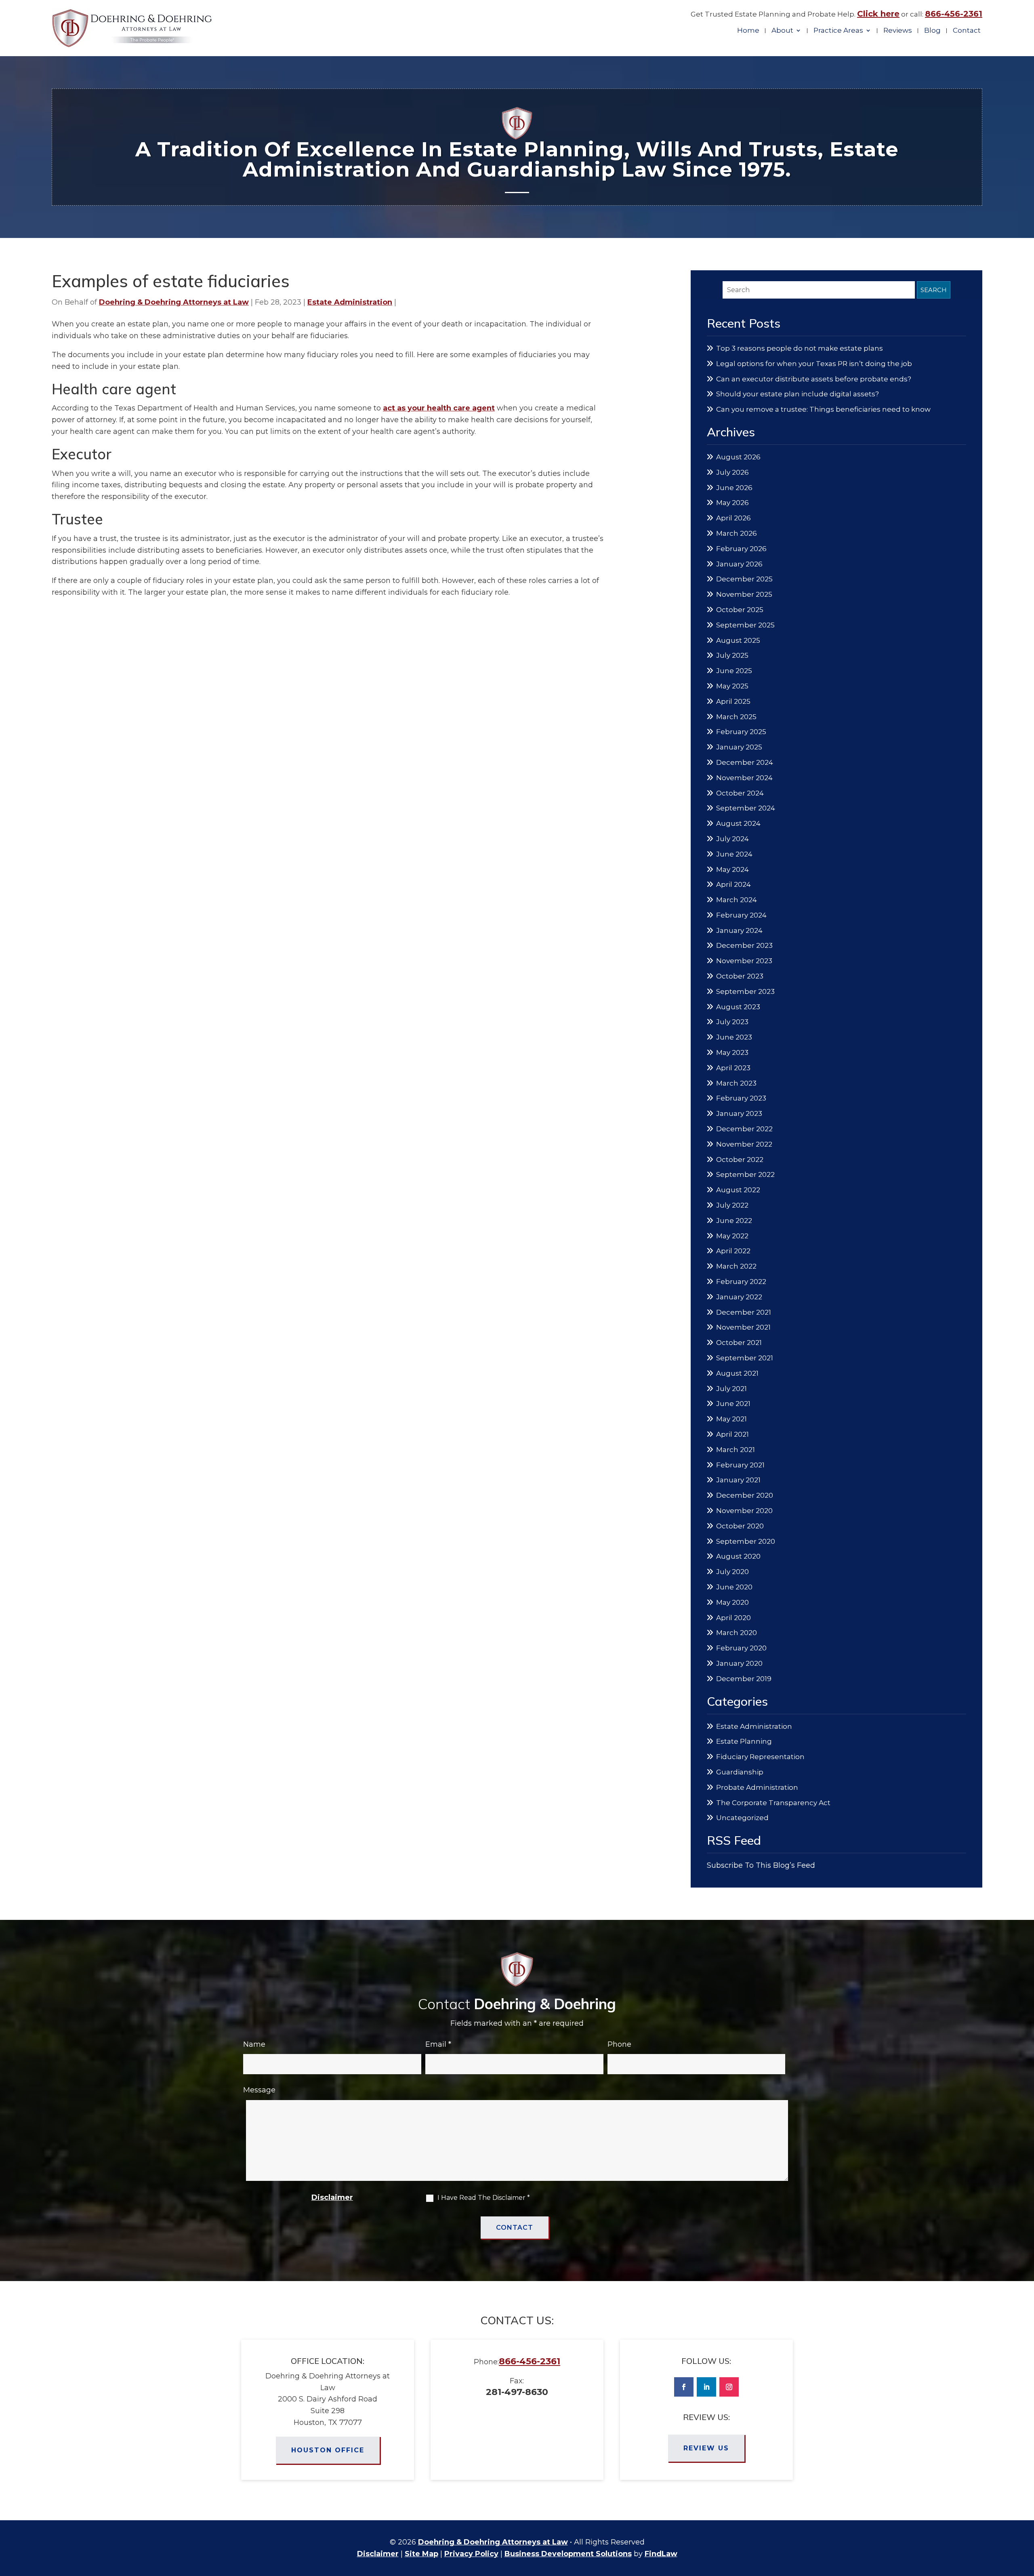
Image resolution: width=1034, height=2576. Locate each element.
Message (259, 2090)
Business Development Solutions (568, 2554)
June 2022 (734, 1221)
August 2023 (738, 1007)
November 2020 (744, 1511)
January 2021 (738, 1480)
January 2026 (739, 564)
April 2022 (733, 1251)
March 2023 (736, 1083)
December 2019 (744, 1679)
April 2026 (733, 518)
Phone (619, 2044)
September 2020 (746, 1541)
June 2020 (734, 1587)
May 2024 (732, 869)
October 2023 (740, 976)
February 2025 (741, 732)
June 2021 (733, 1404)
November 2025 (744, 594)
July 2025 (732, 655)
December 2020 (745, 1495)
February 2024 (741, 915)
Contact (967, 31)
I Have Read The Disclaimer (484, 2198)
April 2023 (733, 1068)
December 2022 (744, 1129)
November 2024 (744, 778)
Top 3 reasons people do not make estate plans (800, 348)
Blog (932, 31)
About (782, 31)
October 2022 (740, 1160)
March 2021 (736, 1450)
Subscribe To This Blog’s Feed (761, 1865)
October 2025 (740, 610)
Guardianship (740, 1772)
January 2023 (739, 1113)
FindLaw (661, 2554)
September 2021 (745, 1358)
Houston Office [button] (328, 2450)
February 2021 (740, 1465)
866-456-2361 (954, 14)
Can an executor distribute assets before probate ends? (814, 379)
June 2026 (734, 488)
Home (748, 31)
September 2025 (745, 625)
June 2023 (734, 1037)
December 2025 (744, 579)
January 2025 (739, 747)
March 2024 (737, 900)
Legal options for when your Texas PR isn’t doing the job (814, 364)
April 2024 (733, 884)
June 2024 (734, 854)
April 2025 (733, 701)
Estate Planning (744, 1741)
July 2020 (732, 1572)
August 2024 (738, 823)
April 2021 (732, 1434)
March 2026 (737, 533)
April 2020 (733, 1618)
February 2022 (741, 1282)
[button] (1026, 2517)
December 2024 (745, 762)
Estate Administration (350, 302)
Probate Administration (757, 1787)
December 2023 (744, 945)
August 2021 (737, 1373)
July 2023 (732, 1022)
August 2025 (738, 640)
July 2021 (731, 1389)
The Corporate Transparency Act (773, 1803)
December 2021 (744, 1312)
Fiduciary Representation (760, 1757)
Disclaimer (332, 2197)
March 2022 (736, 1266)
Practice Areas (838, 31)
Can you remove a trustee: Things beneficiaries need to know (823, 409)
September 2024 (746, 808)
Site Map (421, 2554)
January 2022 (739, 1297)
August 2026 (738, 457)
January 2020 (739, 1663)
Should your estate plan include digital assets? (798, 394)
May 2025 (732, 686)
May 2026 (732, 503)
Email (438, 2044)
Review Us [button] (706, 2448)
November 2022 (744, 1144)
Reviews (898, 31)
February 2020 (741, 1648)
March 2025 (736, 717)
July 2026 (732, 472)
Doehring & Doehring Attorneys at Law (174, 302)
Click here (878, 14)
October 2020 (740, 1526)
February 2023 (741, 1098)
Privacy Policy (471, 2554)
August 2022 (738, 1190)
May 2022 (732, 1236)
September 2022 (745, 1174)
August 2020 (738, 1556)
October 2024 (740, 793)
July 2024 (732, 839)
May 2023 (732, 1052)
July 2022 (732, 1205)
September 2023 (745, 991)
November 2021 (743, 1327)
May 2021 (731, 1419)
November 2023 (744, 961)
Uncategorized (742, 1818)
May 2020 (732, 1602)
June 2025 (734, 671)
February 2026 (741, 549)
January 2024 (739, 930)
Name (254, 2044)
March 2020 (737, 1633)
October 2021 (739, 1343)
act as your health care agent (439, 408)
